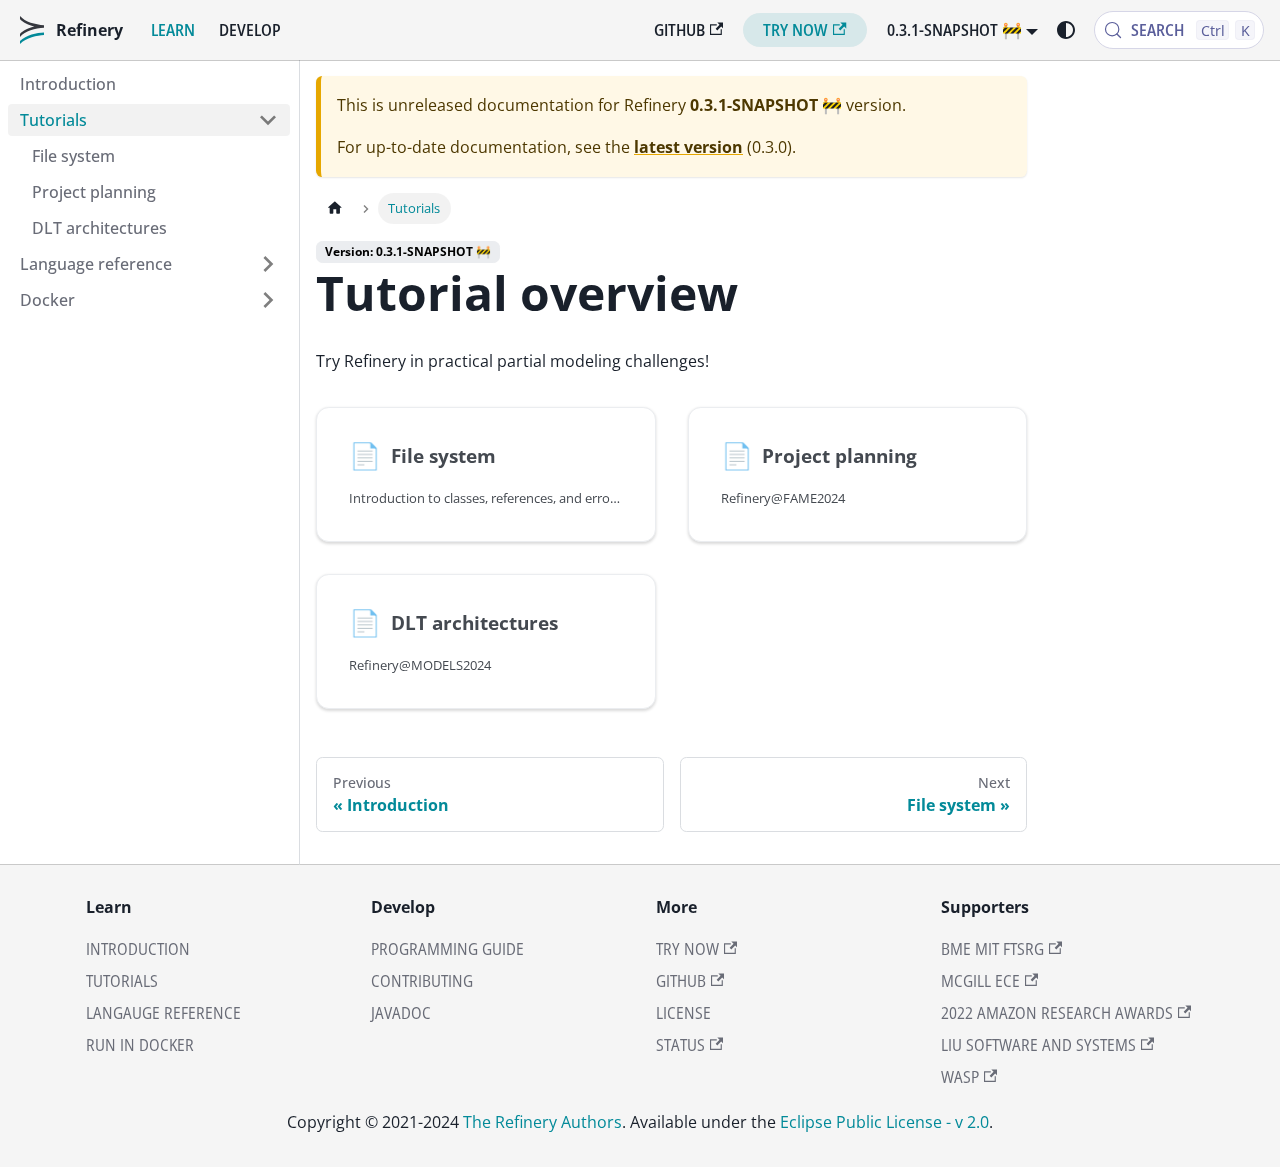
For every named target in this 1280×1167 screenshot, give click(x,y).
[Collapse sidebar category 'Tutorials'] (268, 120)
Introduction (138, 949)
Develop (250, 30)
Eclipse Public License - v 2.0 (884, 1122)
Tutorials (122, 981)
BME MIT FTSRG (992, 949)
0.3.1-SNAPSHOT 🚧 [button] (954, 30)
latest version (688, 147)
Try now (795, 30)
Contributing (422, 981)
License (683, 1013)
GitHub (679, 30)
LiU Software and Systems (1038, 1045)
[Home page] (335, 208)
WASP (960, 1077)
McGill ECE (980, 981)
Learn (173, 30)
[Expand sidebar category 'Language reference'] (268, 264)
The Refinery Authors (542, 1122)
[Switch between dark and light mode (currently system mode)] (1066, 30)
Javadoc (401, 1013)
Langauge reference (163, 1013)
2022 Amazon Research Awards (1057, 1013)
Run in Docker (140, 1045)
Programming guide (447, 949)
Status (680, 1045)
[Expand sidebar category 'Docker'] (268, 300)
